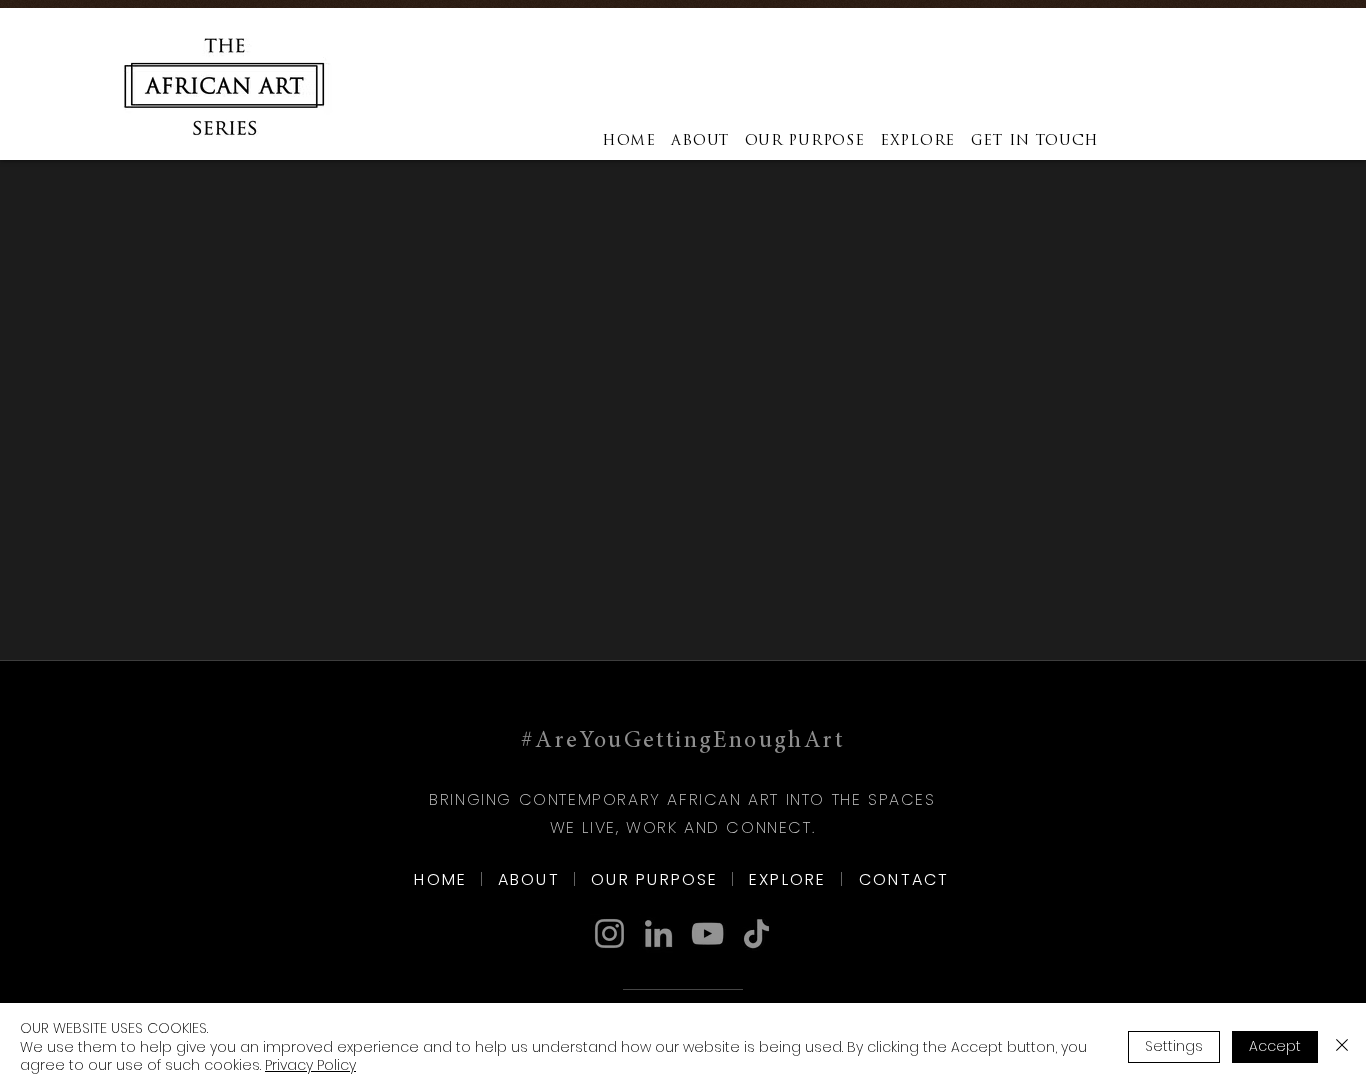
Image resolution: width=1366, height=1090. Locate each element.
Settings (1174, 1046)
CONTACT (904, 879)
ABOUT (529, 879)
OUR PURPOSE (655, 879)
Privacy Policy (310, 1065)
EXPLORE (788, 879)
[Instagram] (609, 933)
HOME (440, 879)
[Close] (1342, 1046)
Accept (1275, 1046)
